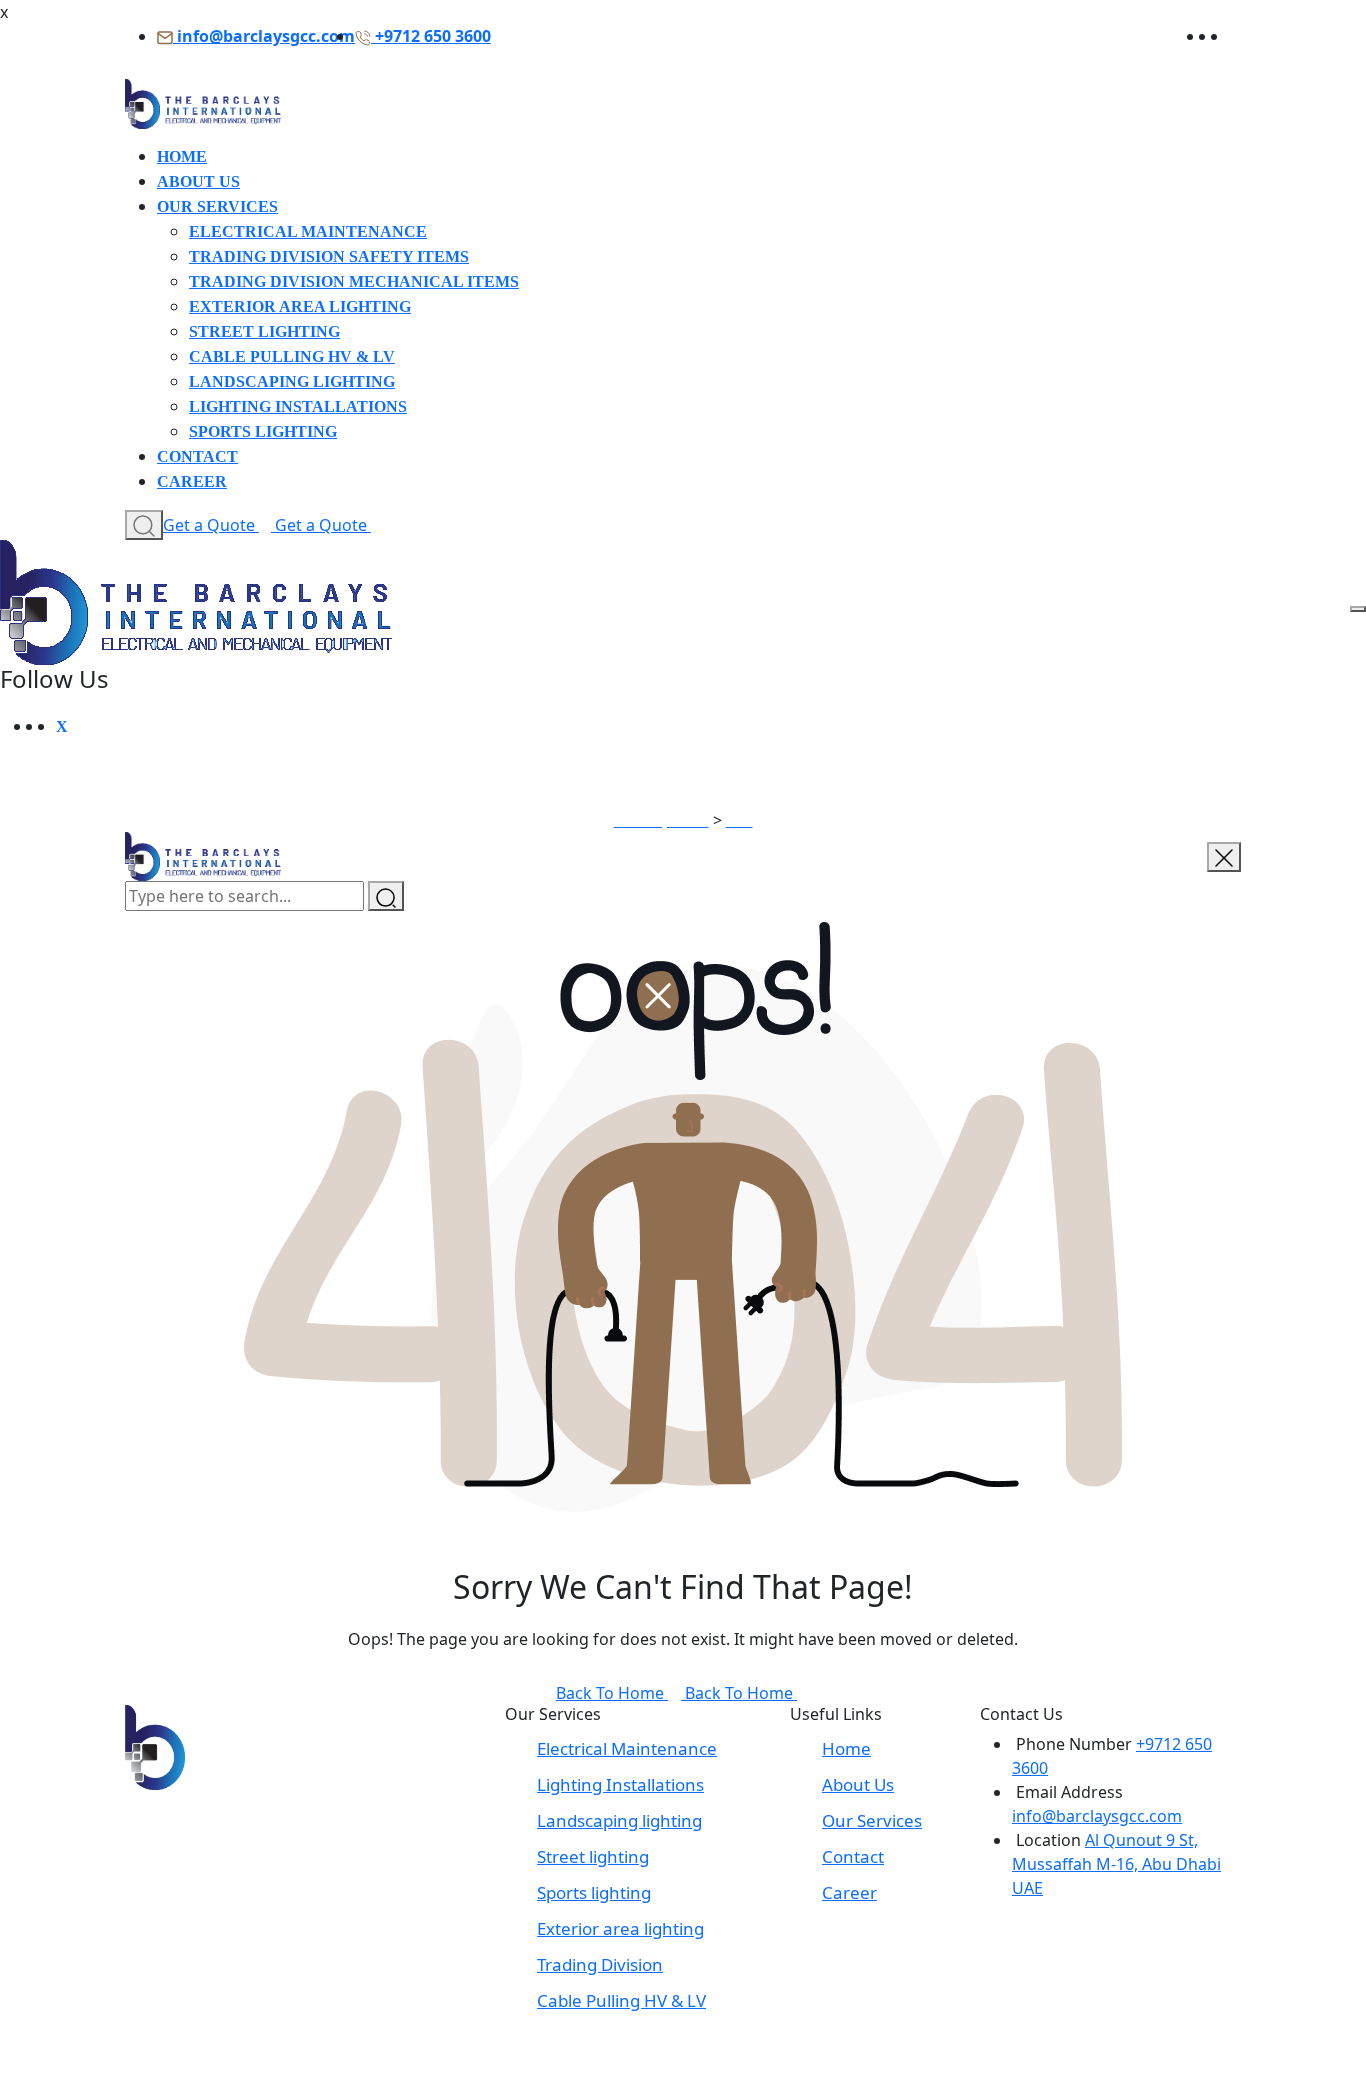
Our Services (217, 206)
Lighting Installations (298, 406)
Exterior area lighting (300, 306)
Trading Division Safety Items (329, 256)
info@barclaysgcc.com (266, 36)
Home (182, 156)
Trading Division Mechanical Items (354, 281)
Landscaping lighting (292, 381)
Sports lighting (263, 431)
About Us (198, 181)
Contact (197, 456)
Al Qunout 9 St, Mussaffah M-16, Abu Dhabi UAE (1116, 1864)
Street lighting (264, 331)
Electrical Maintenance (308, 231)
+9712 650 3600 (433, 36)
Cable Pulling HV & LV (292, 356)
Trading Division (600, 1964)
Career (192, 481)
